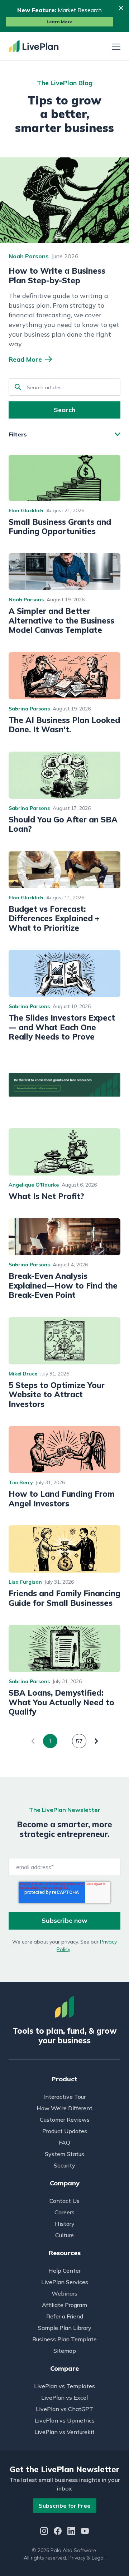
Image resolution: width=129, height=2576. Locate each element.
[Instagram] (44, 2532)
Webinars (64, 2293)
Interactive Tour (64, 2097)
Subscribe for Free (65, 2506)
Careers (64, 2212)
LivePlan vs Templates (64, 2386)
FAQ (64, 2142)
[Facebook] (58, 2532)
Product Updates (65, 2131)
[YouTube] (85, 2532)
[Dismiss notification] (121, 8)
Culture (64, 2235)
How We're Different (64, 2108)
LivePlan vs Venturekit (64, 2432)
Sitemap (65, 2351)
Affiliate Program (64, 2305)
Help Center (64, 2271)
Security (64, 2165)
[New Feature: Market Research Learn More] (64, 16)
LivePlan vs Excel (64, 2397)
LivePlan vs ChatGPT (64, 2409)
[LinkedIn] (71, 2532)
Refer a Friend (65, 2316)
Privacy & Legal (87, 2558)
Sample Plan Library (65, 2328)
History (65, 2224)
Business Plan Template (64, 2339)
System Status (64, 2154)
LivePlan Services (65, 2282)
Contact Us (64, 2201)
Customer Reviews (65, 2120)
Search (64, 410)
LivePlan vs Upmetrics (65, 2420)
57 (79, 1741)
